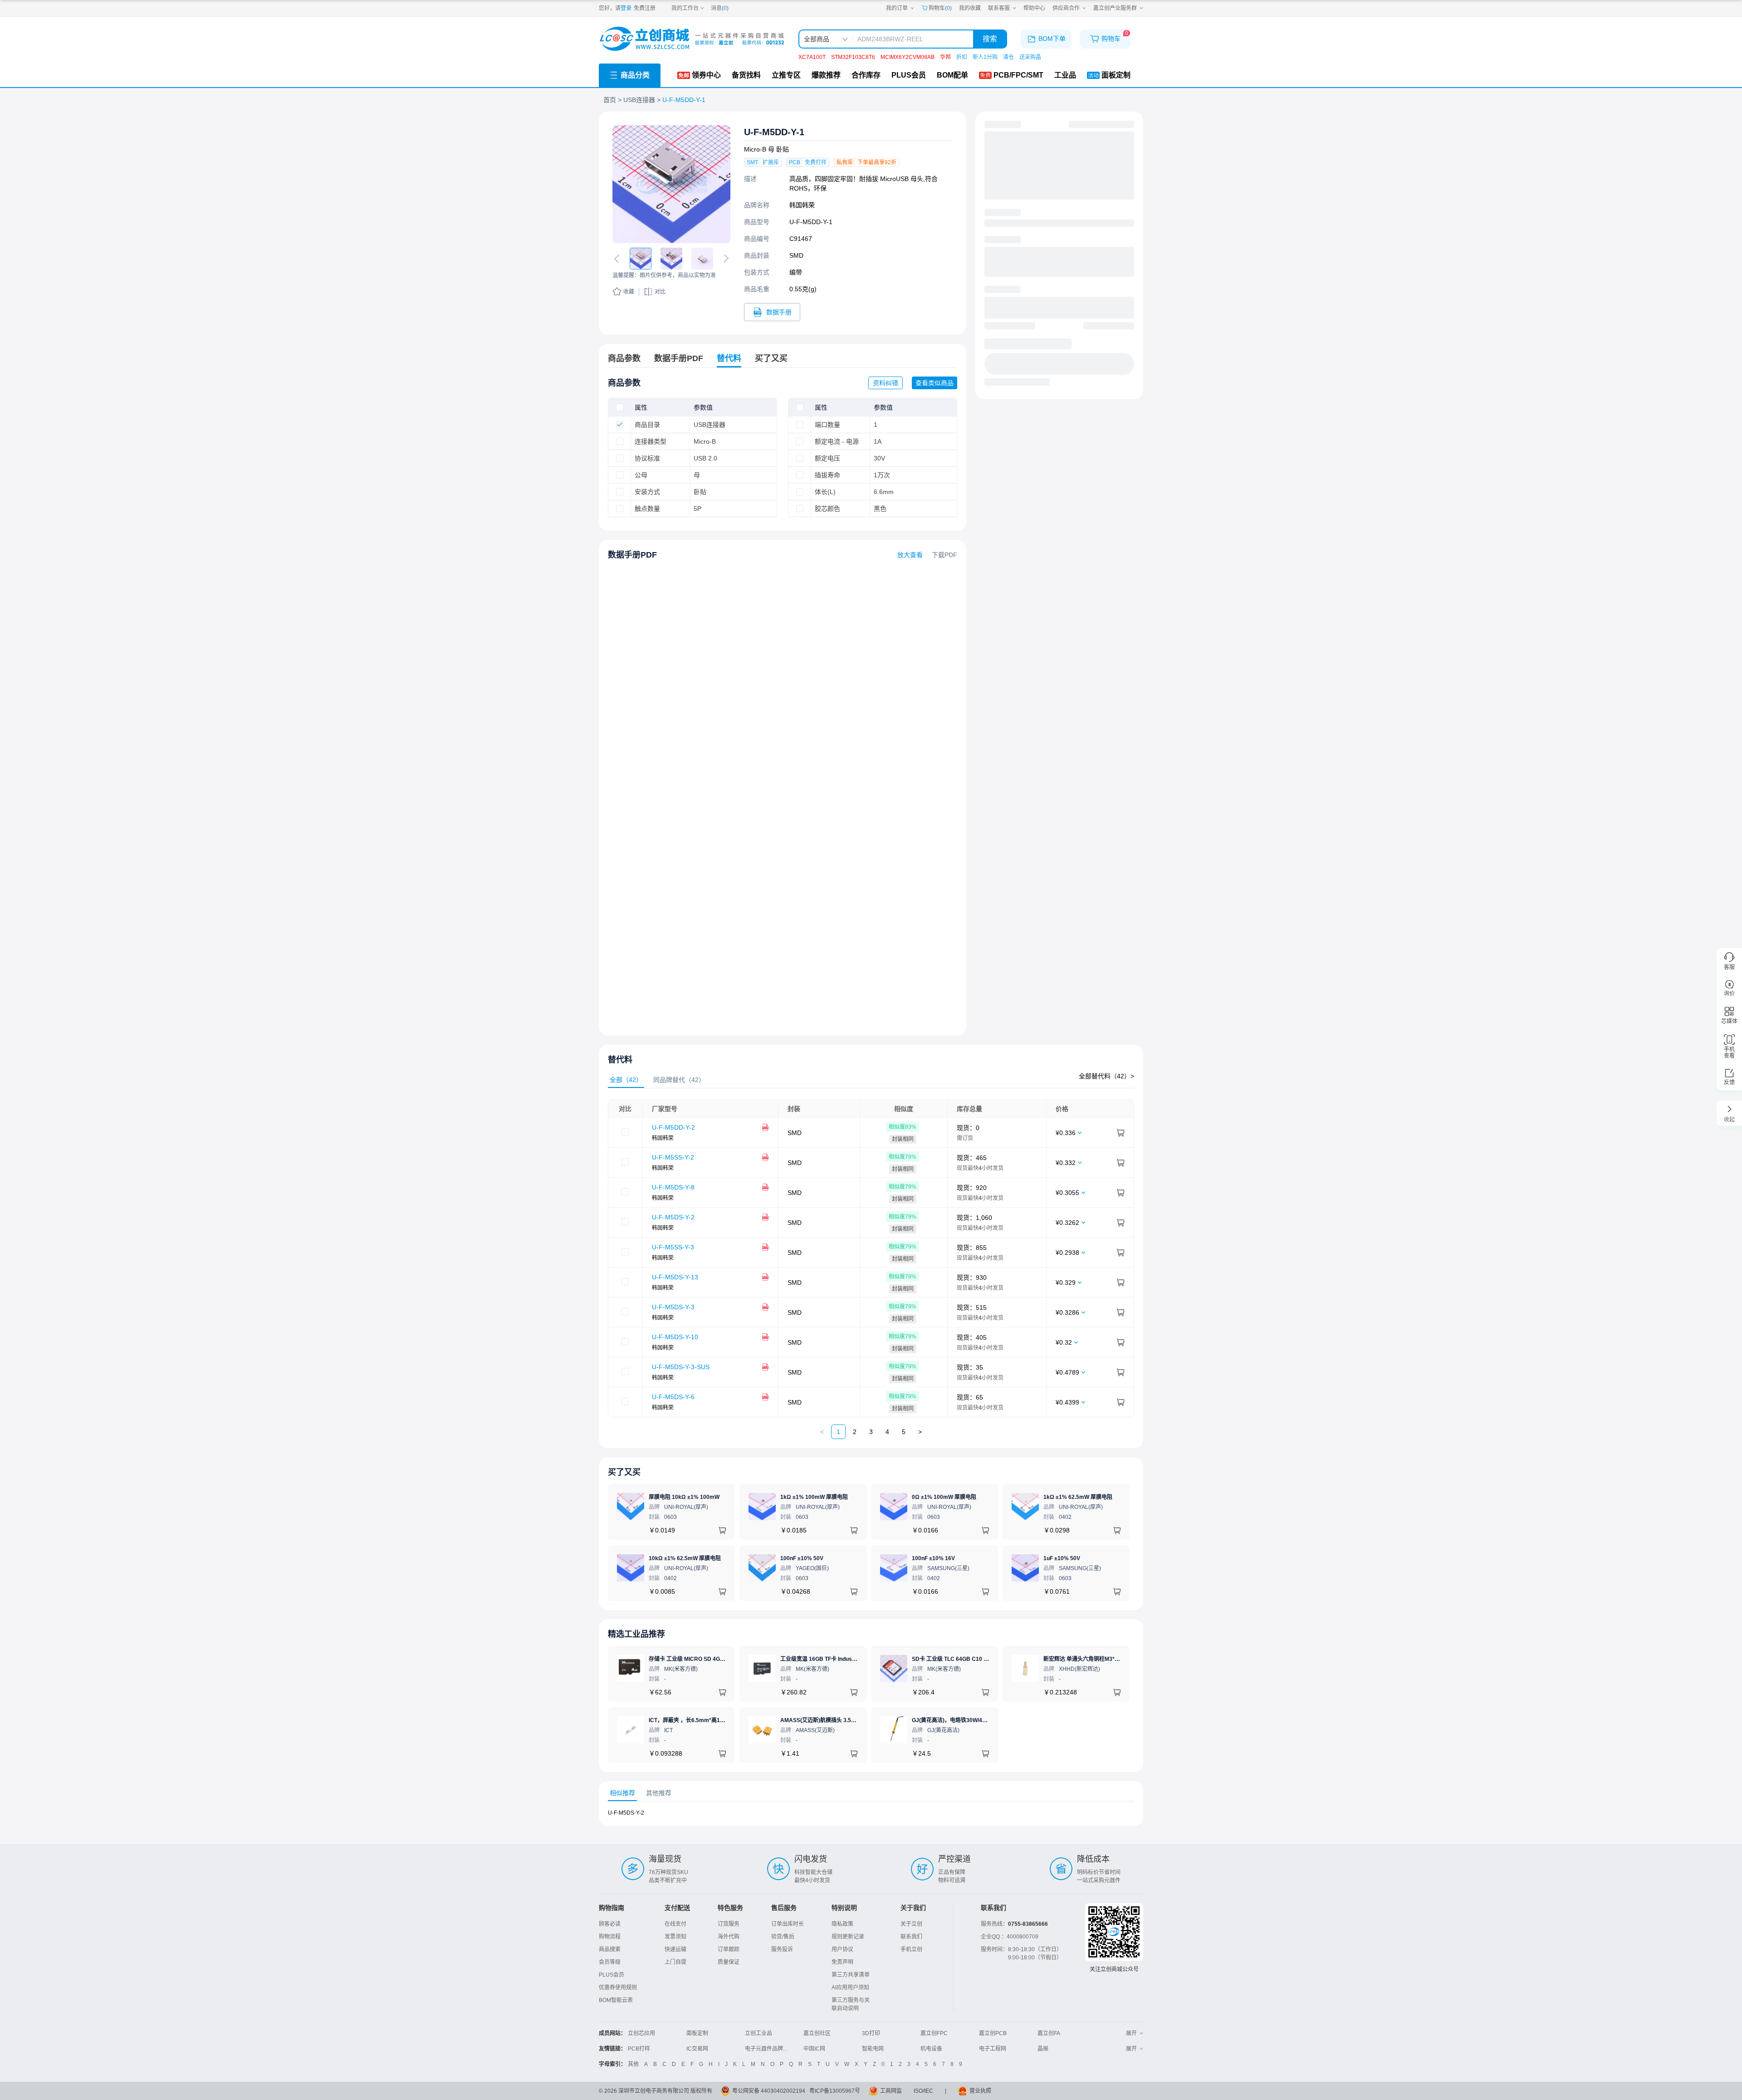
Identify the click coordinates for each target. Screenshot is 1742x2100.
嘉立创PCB (993, 2033)
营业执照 (980, 2091)
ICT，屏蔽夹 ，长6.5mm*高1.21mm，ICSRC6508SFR (716, 1720)
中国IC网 (814, 2049)
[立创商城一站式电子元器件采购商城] (692, 39)
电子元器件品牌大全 (769, 2049)
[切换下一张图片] (724, 259)
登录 (626, 8)
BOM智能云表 (616, 2000)
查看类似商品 (935, 383)
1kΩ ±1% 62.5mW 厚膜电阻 (1078, 1497)
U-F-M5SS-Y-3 (673, 1247)
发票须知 (675, 1937)
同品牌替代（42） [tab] (679, 1080)
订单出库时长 (788, 1924)
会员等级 (610, 1962)
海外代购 (729, 1937)
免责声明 (842, 1962)
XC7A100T (812, 57)
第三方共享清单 (851, 1975)
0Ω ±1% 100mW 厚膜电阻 (944, 1497)
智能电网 (873, 2049)
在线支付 (675, 1924)
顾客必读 (610, 1924)
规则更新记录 (848, 1937)
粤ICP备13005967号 (835, 2091)
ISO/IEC (923, 2091)
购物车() (940, 8)
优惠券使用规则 (618, 1987)
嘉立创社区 (817, 2033)
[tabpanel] (871, 1258)
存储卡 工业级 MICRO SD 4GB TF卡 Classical (706, 1659)
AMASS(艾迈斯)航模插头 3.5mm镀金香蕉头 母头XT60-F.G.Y (854, 1720)
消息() (720, 8)
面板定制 (697, 2033)
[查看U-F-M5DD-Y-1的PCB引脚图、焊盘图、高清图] (671, 184)
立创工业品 (758, 2033)
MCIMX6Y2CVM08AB (908, 57)
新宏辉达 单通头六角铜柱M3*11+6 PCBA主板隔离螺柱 (1110, 1659)
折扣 (962, 57)
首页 (610, 100)
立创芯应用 (641, 2033)
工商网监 (891, 2091)
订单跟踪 (729, 1949)
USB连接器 (639, 100)
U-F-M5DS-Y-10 (675, 1337)
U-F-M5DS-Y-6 (673, 1397)
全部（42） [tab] (626, 1080)
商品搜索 (610, 1949)
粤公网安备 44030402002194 (769, 2091)
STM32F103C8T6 (853, 57)
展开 (1131, 2033)
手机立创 (911, 1949)
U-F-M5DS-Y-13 (675, 1277)
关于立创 (911, 1924)
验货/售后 (783, 1937)
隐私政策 (842, 1924)
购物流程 (610, 1937)
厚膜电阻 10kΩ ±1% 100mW (684, 1497)
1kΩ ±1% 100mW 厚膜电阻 (814, 1497)
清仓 (1008, 57)
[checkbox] (620, 407)
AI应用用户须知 (850, 1987)
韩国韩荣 (802, 205)
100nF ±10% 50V (802, 1558)
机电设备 (931, 2049)
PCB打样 (639, 2049)
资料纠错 (886, 383)
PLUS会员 (612, 1975)
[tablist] (871, 1080)
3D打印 (871, 2033)
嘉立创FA (1049, 2033)
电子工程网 (993, 2049)
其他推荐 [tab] (659, 1793)
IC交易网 (697, 2049)
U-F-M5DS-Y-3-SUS (681, 1367)
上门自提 (675, 1962)
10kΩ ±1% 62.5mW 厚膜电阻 (685, 1558)
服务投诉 (782, 1949)
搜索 (990, 39)
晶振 (1043, 2049)
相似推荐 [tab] (622, 1793)
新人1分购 (985, 57)
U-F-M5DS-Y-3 (673, 1307)
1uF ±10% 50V (1062, 1558)
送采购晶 (1030, 57)
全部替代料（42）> (1106, 1076)
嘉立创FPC (934, 2033)
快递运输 (675, 1949)
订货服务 (729, 1924)
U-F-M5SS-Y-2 (673, 1157)
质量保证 (729, 1962)
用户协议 (842, 1949)
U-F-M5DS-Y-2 (673, 1217)
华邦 (945, 57)
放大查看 (910, 555)
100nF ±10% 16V (933, 1558)
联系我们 (911, 1937)
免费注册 (645, 8)
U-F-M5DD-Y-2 (673, 1127)
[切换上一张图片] (618, 259)
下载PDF (944, 555)
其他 (633, 2064)
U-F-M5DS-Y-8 (673, 1187)
